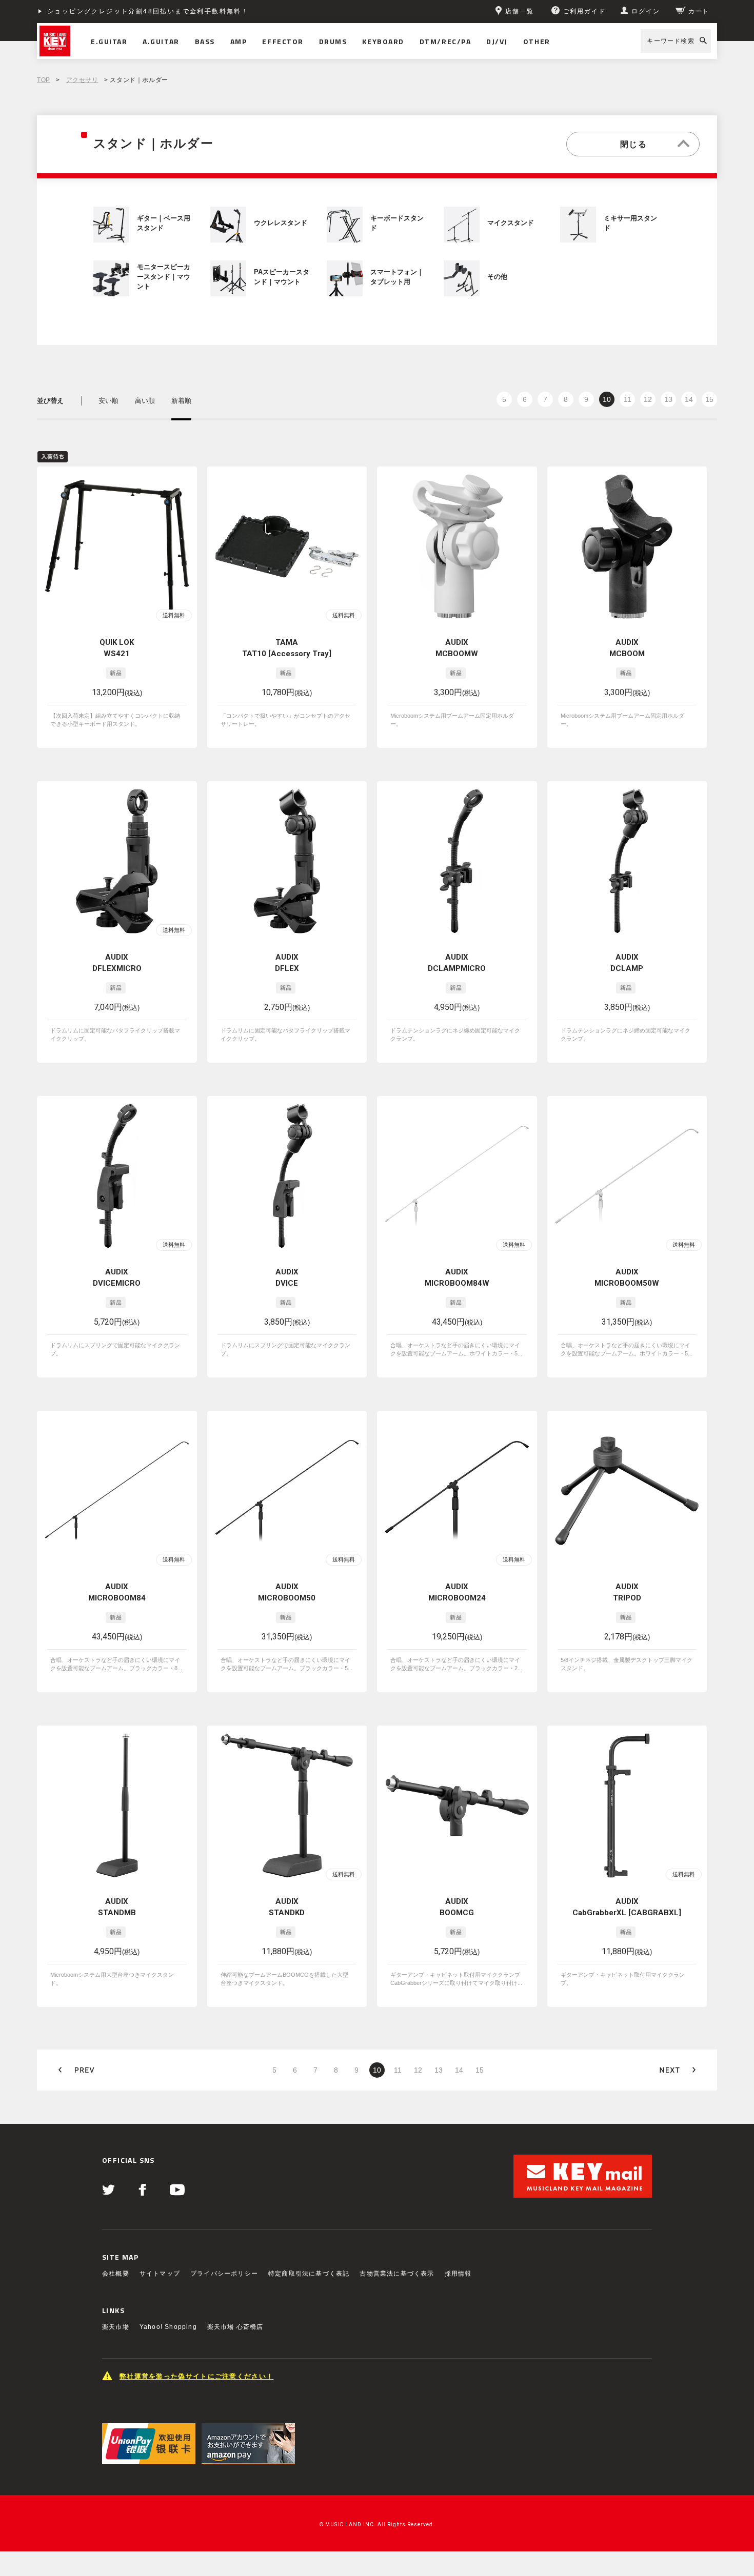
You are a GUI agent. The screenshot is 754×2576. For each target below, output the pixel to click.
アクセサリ (82, 80)
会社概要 (116, 2274)
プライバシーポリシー (224, 2274)
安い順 (108, 401)
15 (709, 399)
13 (668, 399)
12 (648, 399)
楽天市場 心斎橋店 (235, 2327)
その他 (497, 277)
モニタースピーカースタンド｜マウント (164, 277)
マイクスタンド (511, 223)
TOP (44, 80)
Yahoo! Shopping (168, 2327)
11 (628, 399)
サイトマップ (160, 2274)
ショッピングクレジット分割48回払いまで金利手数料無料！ (148, 11)
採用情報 (458, 2274)
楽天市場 (116, 2327)
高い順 (145, 401)
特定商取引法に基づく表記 (309, 2274)
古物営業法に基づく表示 (397, 2274)
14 (689, 399)
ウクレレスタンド (281, 223)
